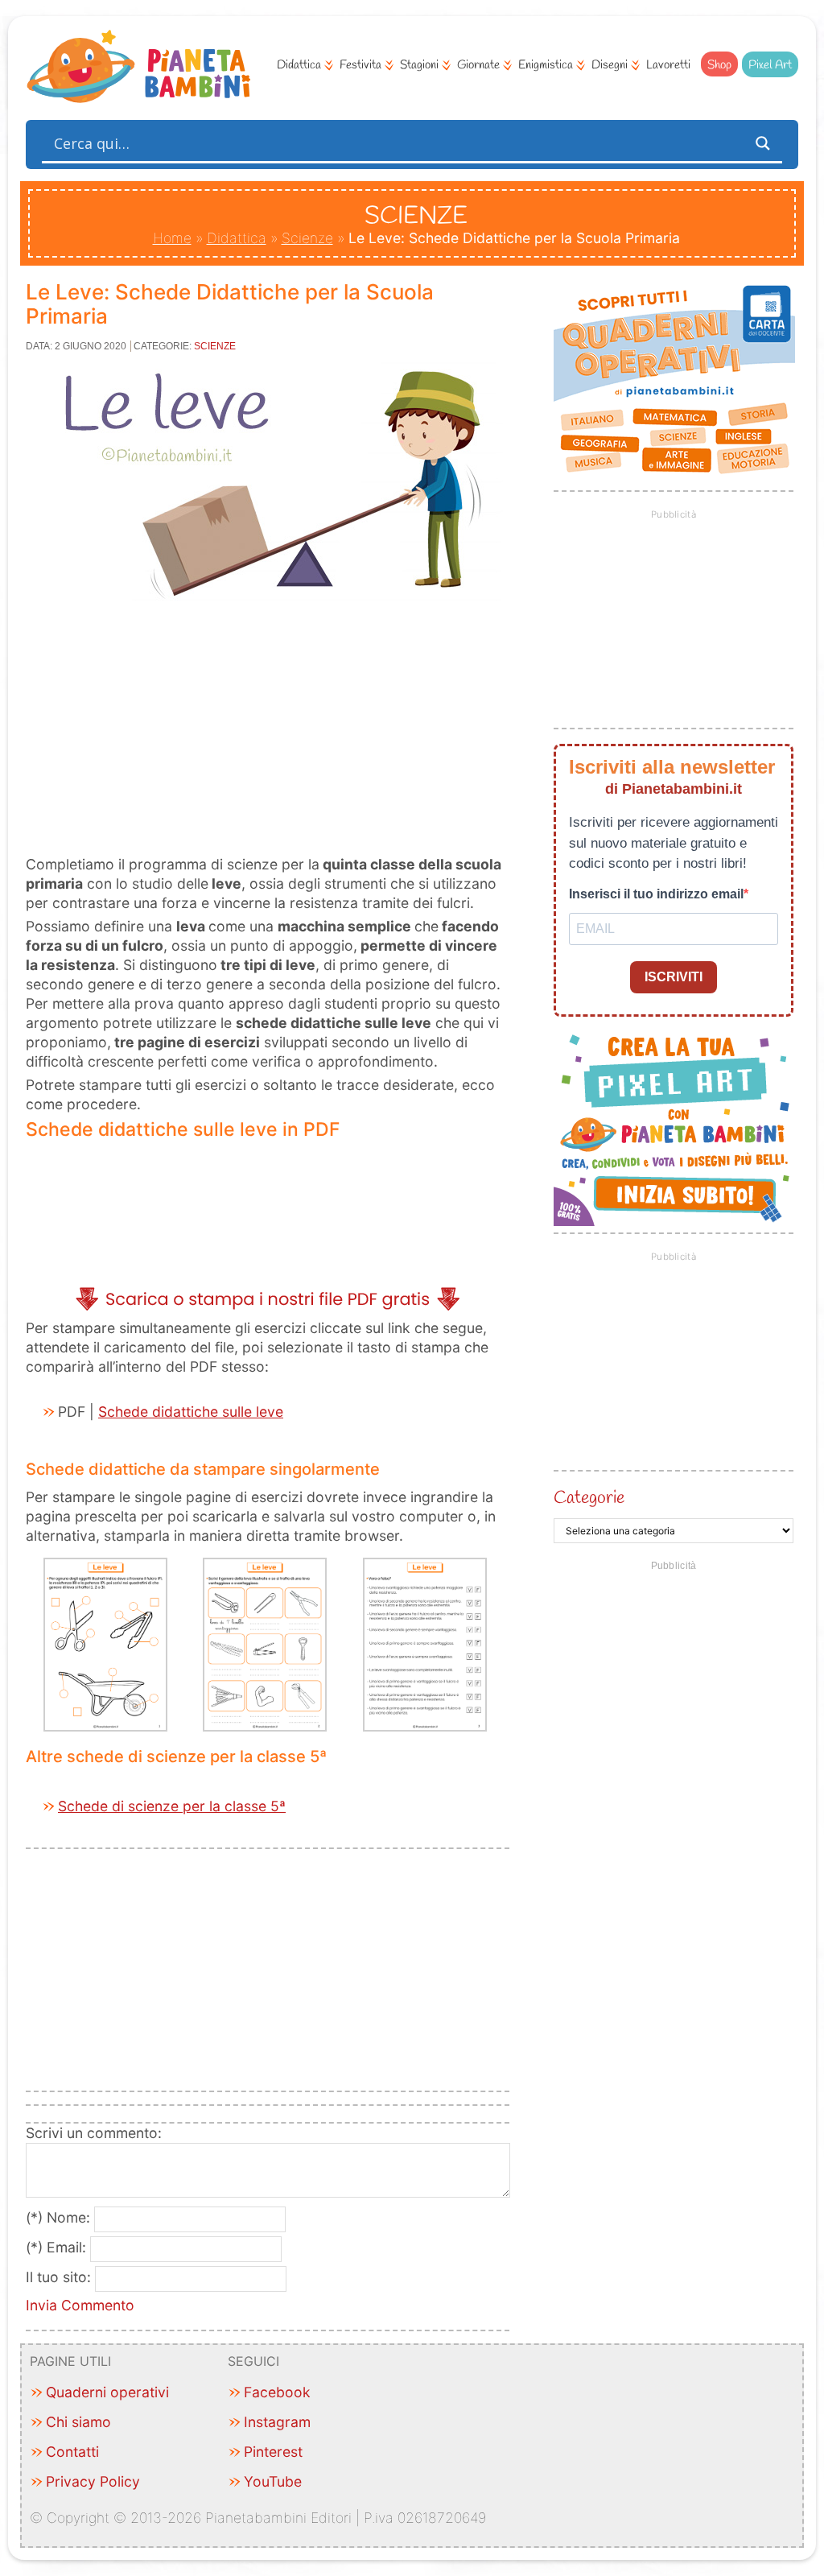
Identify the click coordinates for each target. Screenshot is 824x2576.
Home (172, 238)
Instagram (277, 2422)
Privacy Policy (93, 2481)
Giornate (478, 65)
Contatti (72, 2452)
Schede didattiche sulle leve (191, 1412)
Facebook (277, 2392)
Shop (719, 65)
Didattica (299, 65)
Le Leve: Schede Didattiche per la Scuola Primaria (230, 304)
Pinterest (273, 2452)
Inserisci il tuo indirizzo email (656, 894)
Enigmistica (546, 65)
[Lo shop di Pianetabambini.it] (674, 380)
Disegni (610, 65)
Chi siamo (78, 2422)
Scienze (307, 238)
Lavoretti (668, 65)
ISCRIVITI (674, 977)
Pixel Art (770, 65)
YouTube (273, 2481)
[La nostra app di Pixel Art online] (674, 1221)
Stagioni (419, 65)
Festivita (360, 65)
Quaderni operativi (107, 2392)
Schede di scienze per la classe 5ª (172, 1806)
